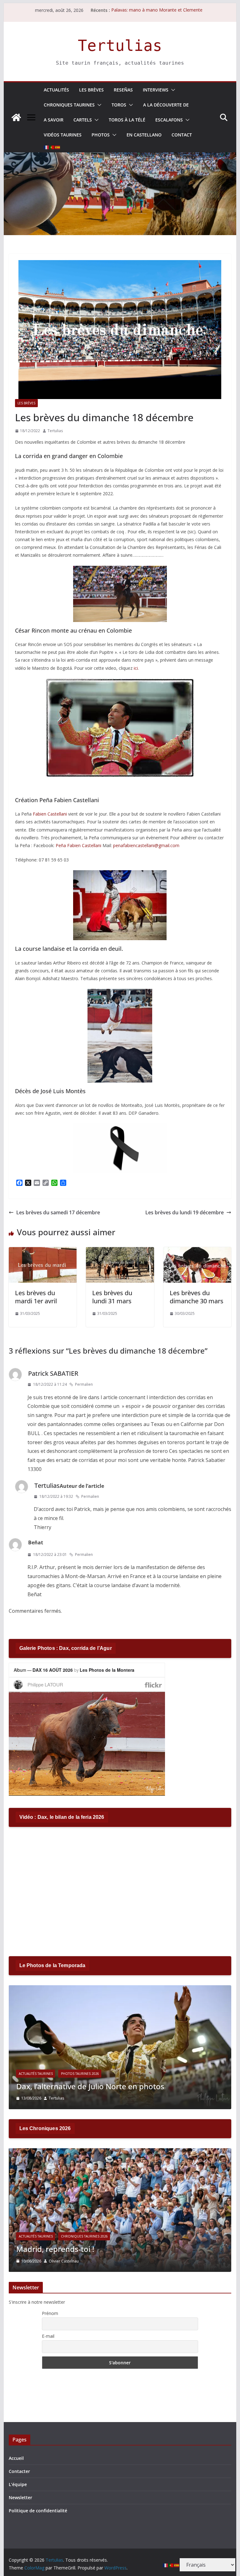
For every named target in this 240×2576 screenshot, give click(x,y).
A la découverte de (166, 105)
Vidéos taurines (63, 135)
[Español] (58, 147)
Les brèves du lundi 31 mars (112, 1297)
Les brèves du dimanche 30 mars (197, 1297)
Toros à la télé (127, 120)
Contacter (19, 2471)
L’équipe (18, 2484)
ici (136, 668)
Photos (101, 135)
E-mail (48, 2336)
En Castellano (144, 135)
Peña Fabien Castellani (78, 845)
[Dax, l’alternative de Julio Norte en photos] (120, 1989)
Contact (182, 135)
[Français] (47, 147)
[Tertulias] (16, 117)
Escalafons (169, 120)
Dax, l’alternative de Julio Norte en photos (90, 2086)
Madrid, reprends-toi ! (55, 2249)
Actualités (56, 90)
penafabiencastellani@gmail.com (146, 845)
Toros (119, 105)
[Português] (52, 147)
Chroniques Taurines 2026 (84, 2236)
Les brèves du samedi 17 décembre (58, 1212)
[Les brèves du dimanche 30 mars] (197, 1251)
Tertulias (120, 46)
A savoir (54, 120)
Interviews (156, 90)
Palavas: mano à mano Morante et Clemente (157, 10)
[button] (172, 90)
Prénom (50, 2313)
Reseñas (123, 90)
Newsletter (20, 2497)
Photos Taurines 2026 (80, 2074)
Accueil (16, 2458)
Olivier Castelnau (64, 2261)
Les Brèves (91, 90)
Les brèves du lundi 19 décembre (185, 1212)
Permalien (84, 1384)
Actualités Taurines (36, 2074)
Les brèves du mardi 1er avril (36, 1297)
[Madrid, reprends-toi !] (120, 2152)
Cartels (83, 120)
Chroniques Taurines (69, 105)
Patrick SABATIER (53, 1373)
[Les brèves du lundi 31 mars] (120, 1251)
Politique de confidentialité (38, 2511)
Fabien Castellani (50, 814)
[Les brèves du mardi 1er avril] (43, 1251)
